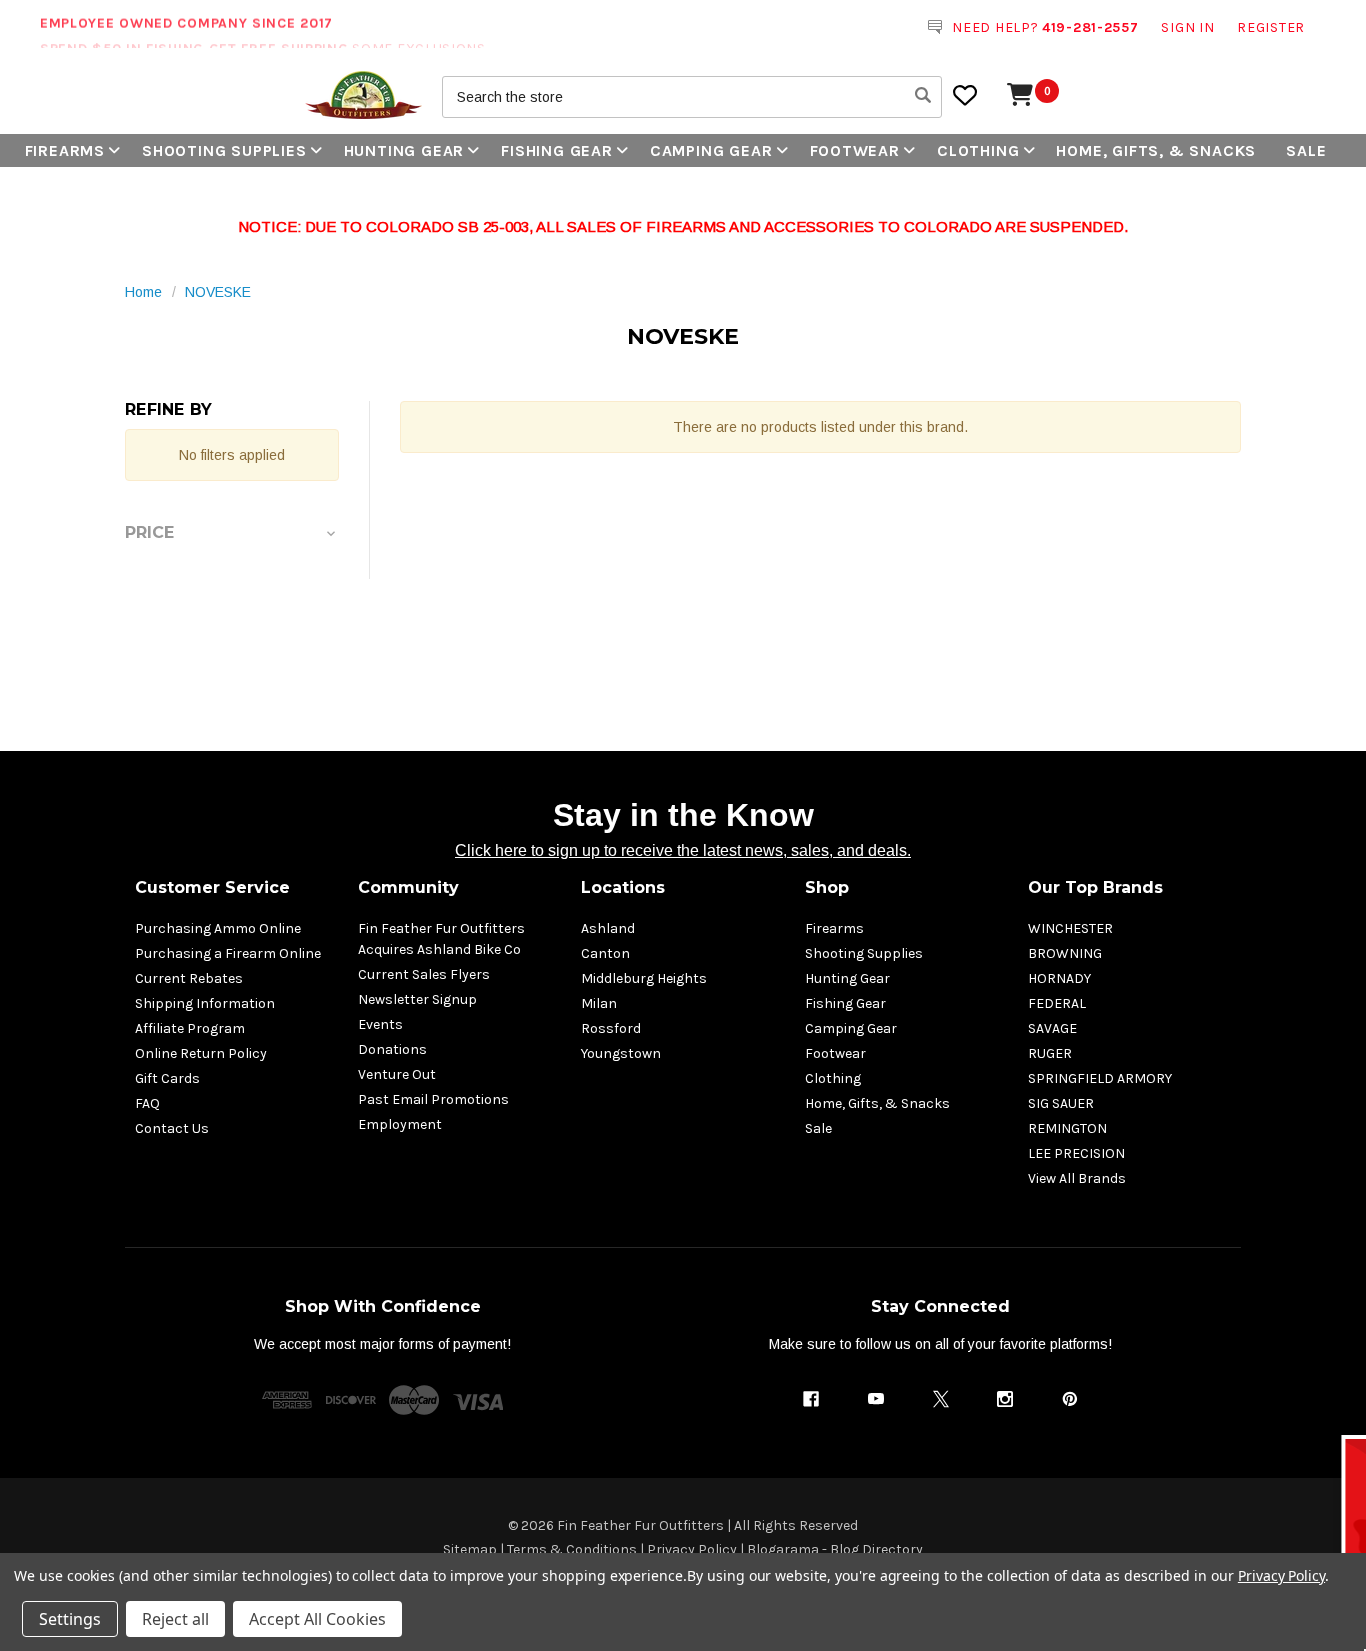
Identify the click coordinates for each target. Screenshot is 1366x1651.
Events (380, 1024)
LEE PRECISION (1076, 1153)
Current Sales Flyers (424, 974)
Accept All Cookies (317, 1619)
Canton (605, 953)
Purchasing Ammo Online (218, 928)
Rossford (611, 1028)
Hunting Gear (404, 150)
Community (408, 887)
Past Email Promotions (433, 1099)
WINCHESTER (1070, 928)
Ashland (608, 928)
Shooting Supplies (224, 150)
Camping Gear (711, 150)
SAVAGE (1052, 1028)
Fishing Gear (557, 150)
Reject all (175, 1619)
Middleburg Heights (644, 978)
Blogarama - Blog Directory (835, 1549)
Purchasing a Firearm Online (228, 953)
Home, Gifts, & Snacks (1156, 150)
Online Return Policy (201, 1053)
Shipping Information (205, 1003)
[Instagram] (1005, 1399)
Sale (1306, 150)
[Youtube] (876, 1399)
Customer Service (212, 887)
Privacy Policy (692, 1549)
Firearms (65, 150)
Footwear (855, 150)
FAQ (147, 1103)
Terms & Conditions (572, 1549)
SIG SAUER (1061, 1103)
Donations (392, 1049)
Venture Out (397, 1074)
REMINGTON (1067, 1128)
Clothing (978, 150)
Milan (599, 1003)
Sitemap (470, 1549)
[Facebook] (811, 1399)
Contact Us (172, 1128)
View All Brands (1077, 1178)
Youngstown (621, 1053)
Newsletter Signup (417, 999)
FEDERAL (1057, 1003)
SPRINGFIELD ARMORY (1100, 1078)
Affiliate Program (190, 1028)
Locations (623, 887)
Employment (400, 1124)
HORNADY (1059, 978)
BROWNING (1065, 953)
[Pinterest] (1070, 1399)
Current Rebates (189, 978)
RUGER (1050, 1053)
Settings (70, 1619)
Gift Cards (167, 1078)
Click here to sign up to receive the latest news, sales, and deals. (683, 850)
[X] (941, 1399)
